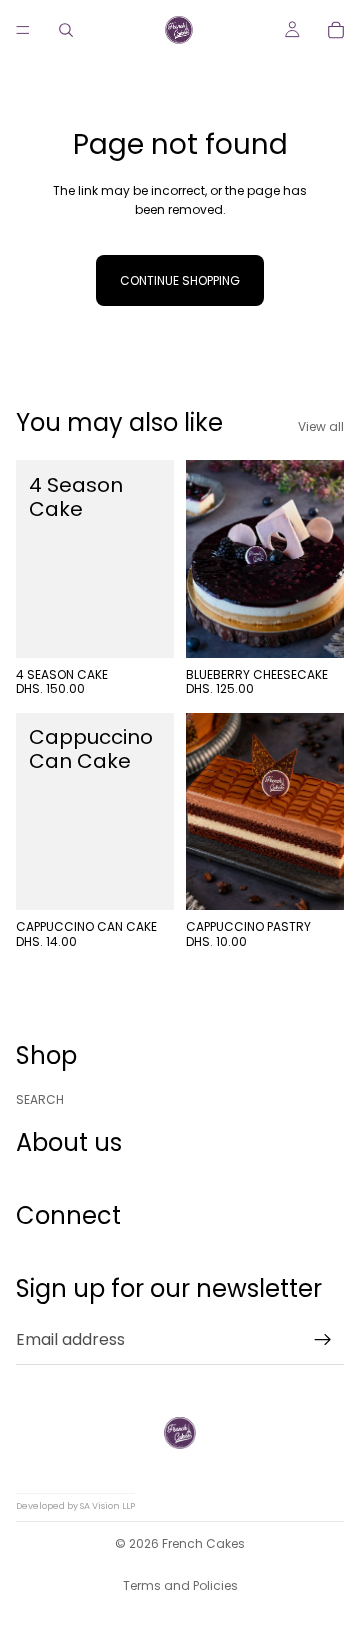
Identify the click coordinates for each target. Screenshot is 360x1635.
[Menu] (23, 30)
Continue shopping (180, 280)
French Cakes (203, 1543)
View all (321, 426)
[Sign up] (323, 1340)
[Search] (66, 30)
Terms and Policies (180, 1585)
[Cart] (336, 30)
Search (40, 1099)
